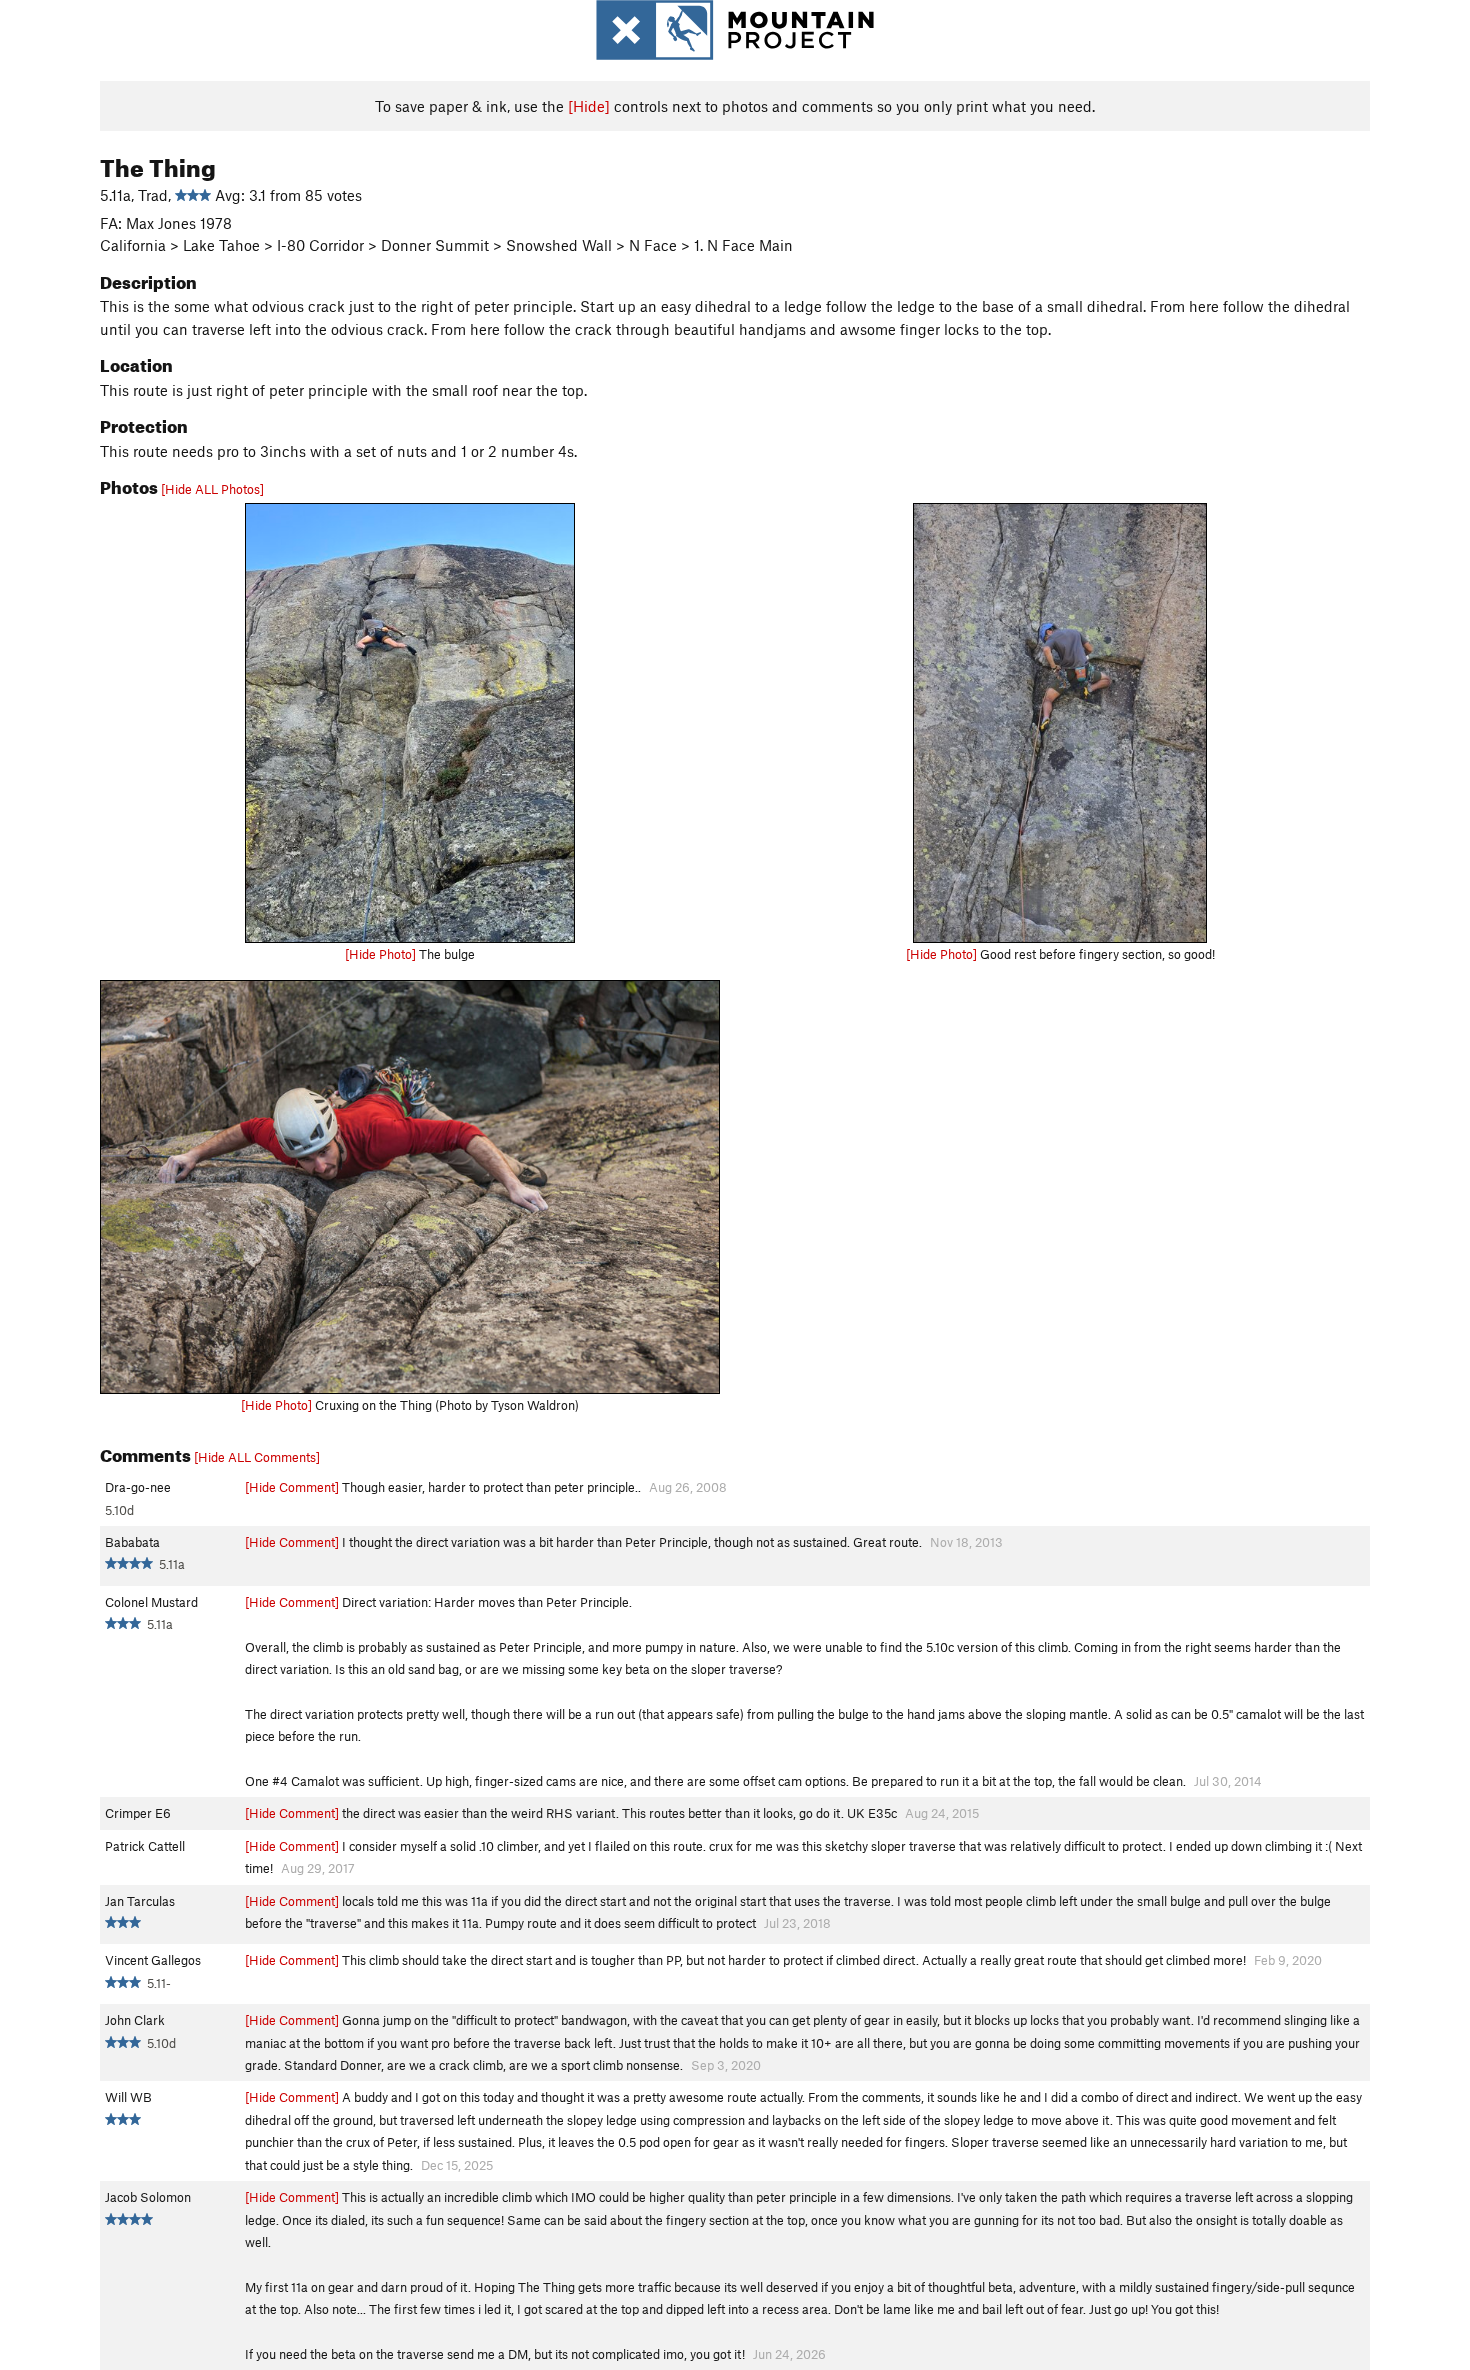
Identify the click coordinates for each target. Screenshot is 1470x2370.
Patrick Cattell (145, 1846)
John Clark (135, 2020)
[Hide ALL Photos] (212, 489)
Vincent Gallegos (153, 1960)
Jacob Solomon (148, 2197)
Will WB (128, 2097)
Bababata (132, 1542)
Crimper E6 (138, 1813)
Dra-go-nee (138, 1487)
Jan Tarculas (140, 1901)
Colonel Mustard (151, 1602)
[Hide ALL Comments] (257, 1457)
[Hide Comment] (292, 1487)
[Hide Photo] (380, 954)
